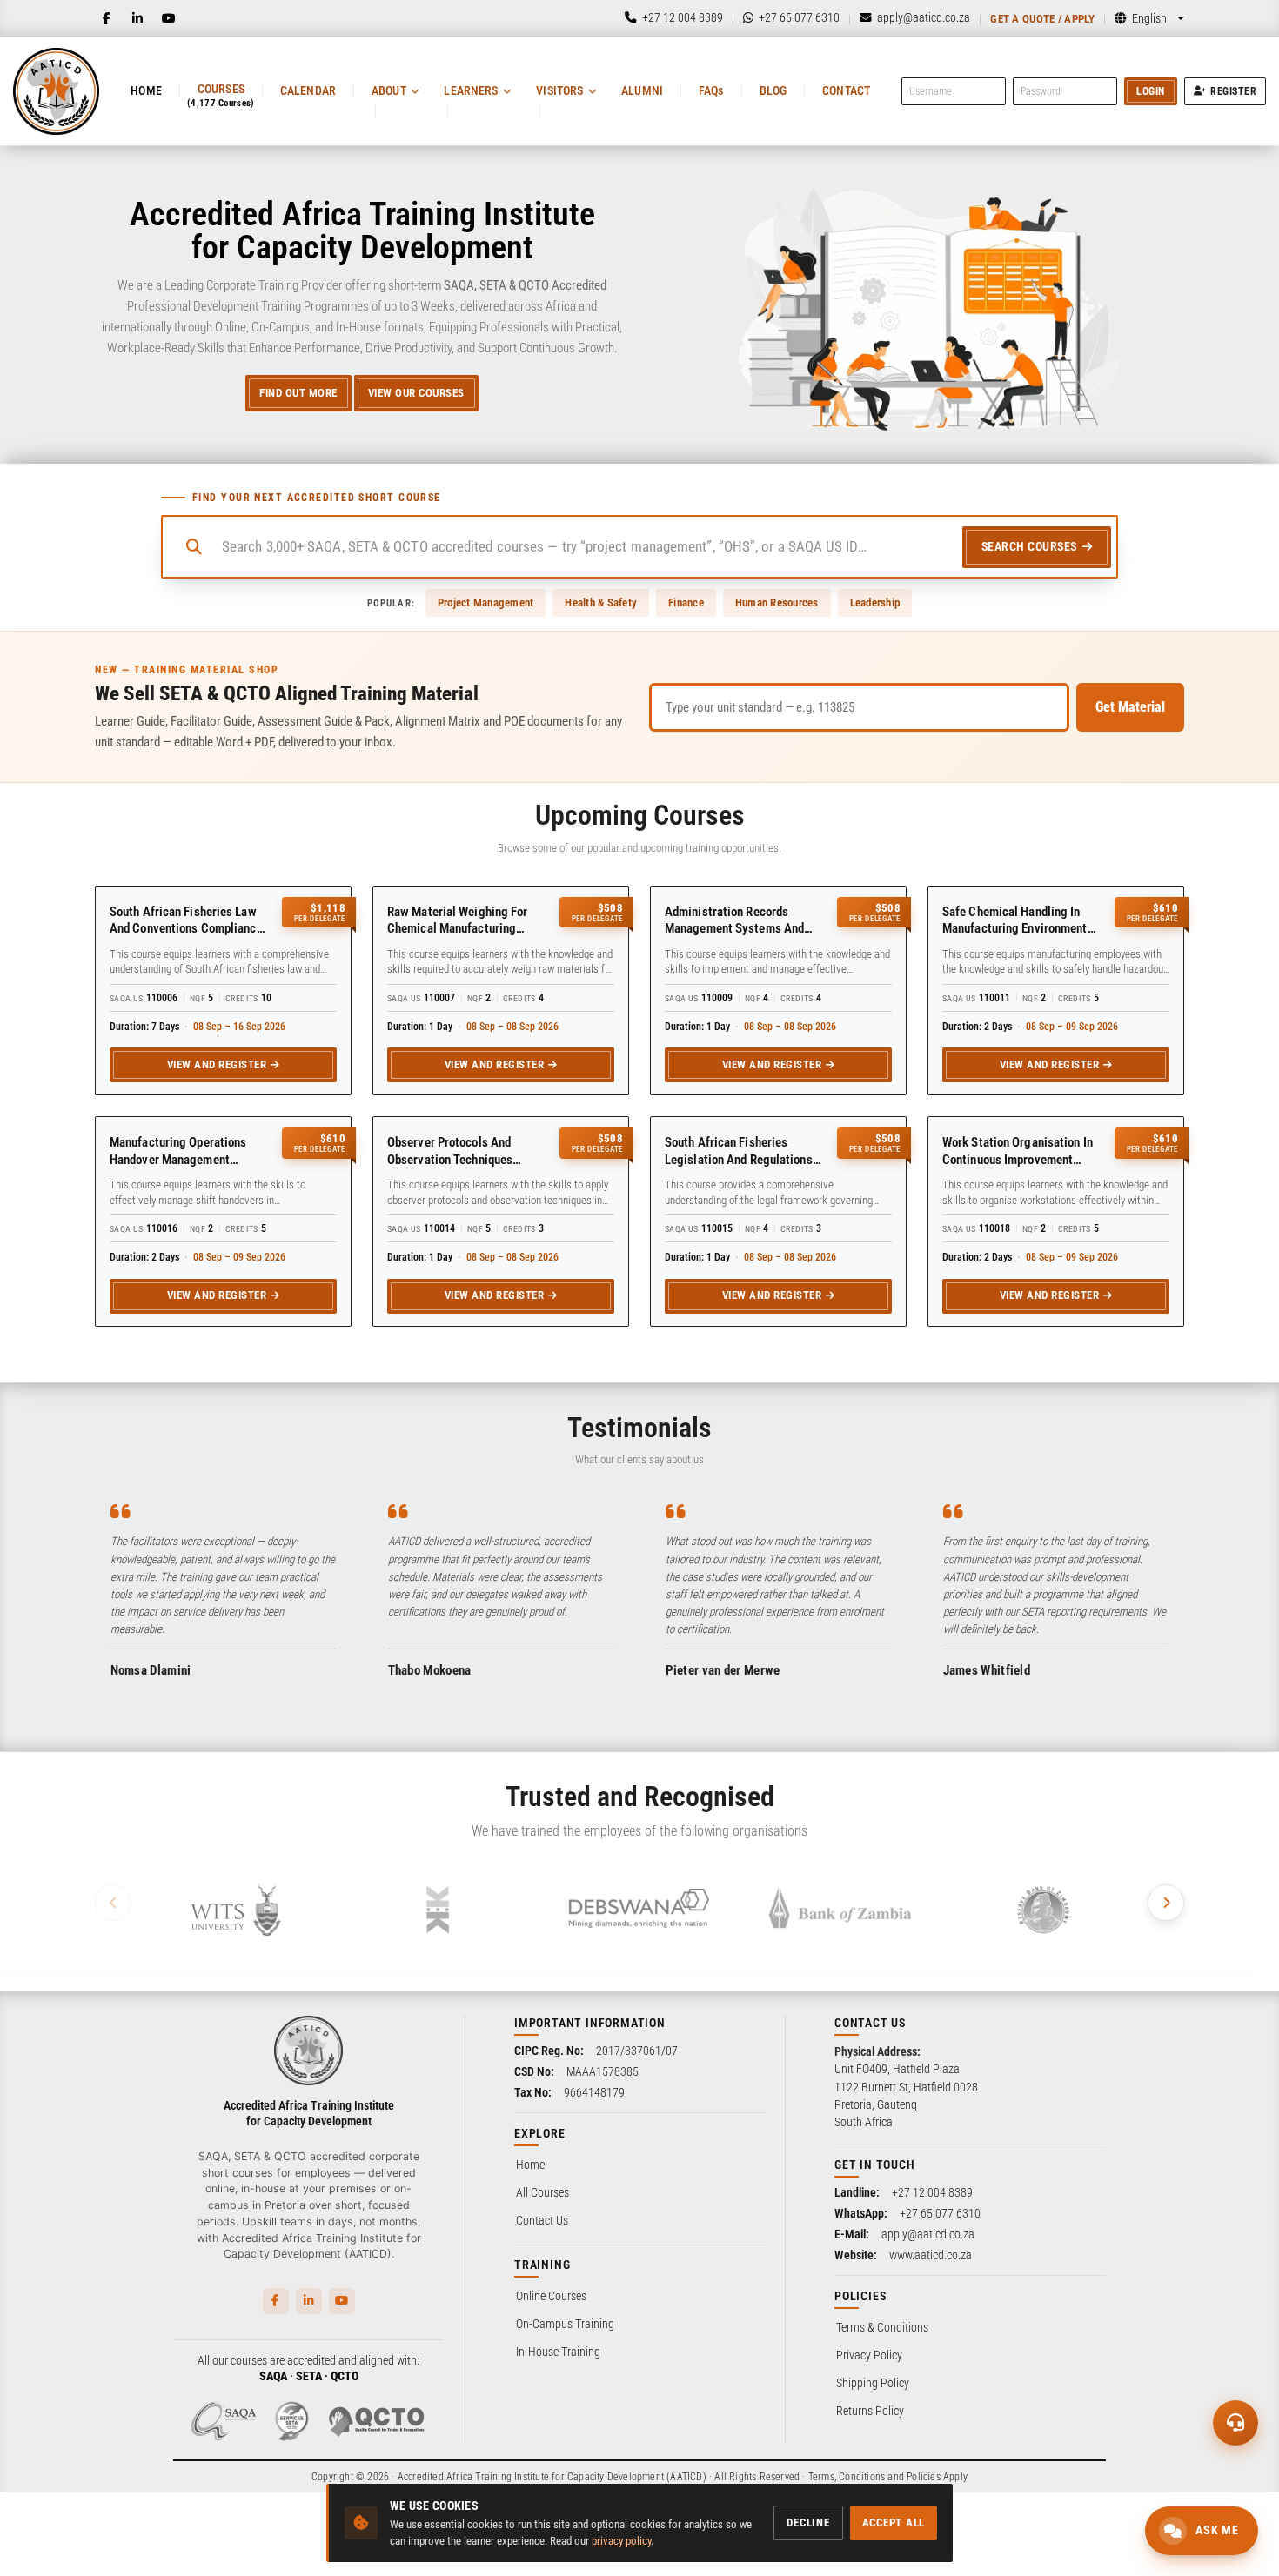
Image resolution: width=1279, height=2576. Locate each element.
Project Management (486, 602)
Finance (686, 602)
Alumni (642, 90)
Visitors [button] (559, 90)
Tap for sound (173, 2312)
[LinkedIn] (137, 18)
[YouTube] (169, 18)
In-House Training (558, 2352)
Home (146, 90)
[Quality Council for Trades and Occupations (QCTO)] (377, 2421)
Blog (773, 90)
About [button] (389, 90)
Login (1151, 91)
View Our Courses (416, 393)
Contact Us (542, 2220)
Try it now (127, 2530)
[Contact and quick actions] (1235, 2423)
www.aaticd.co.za (931, 2255)
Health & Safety (601, 602)
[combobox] (585, 547)
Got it (271, 2530)
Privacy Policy (869, 2355)
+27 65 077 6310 (940, 2213)
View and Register (217, 1064)
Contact (846, 90)
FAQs (711, 90)
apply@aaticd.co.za (928, 2234)
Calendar (308, 90)
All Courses (542, 2192)
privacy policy (621, 2541)
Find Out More (298, 393)
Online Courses (551, 2296)
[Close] (290, 2248)
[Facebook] (106, 18)
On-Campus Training (565, 2324)
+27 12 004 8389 (932, 2192)
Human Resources (777, 602)
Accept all (894, 2522)
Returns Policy (870, 2411)
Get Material (1130, 707)
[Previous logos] (113, 1903)
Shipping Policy (873, 2383)
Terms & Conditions (882, 2327)
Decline (808, 2522)
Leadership (875, 602)
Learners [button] (471, 90)
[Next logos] (1166, 1903)
